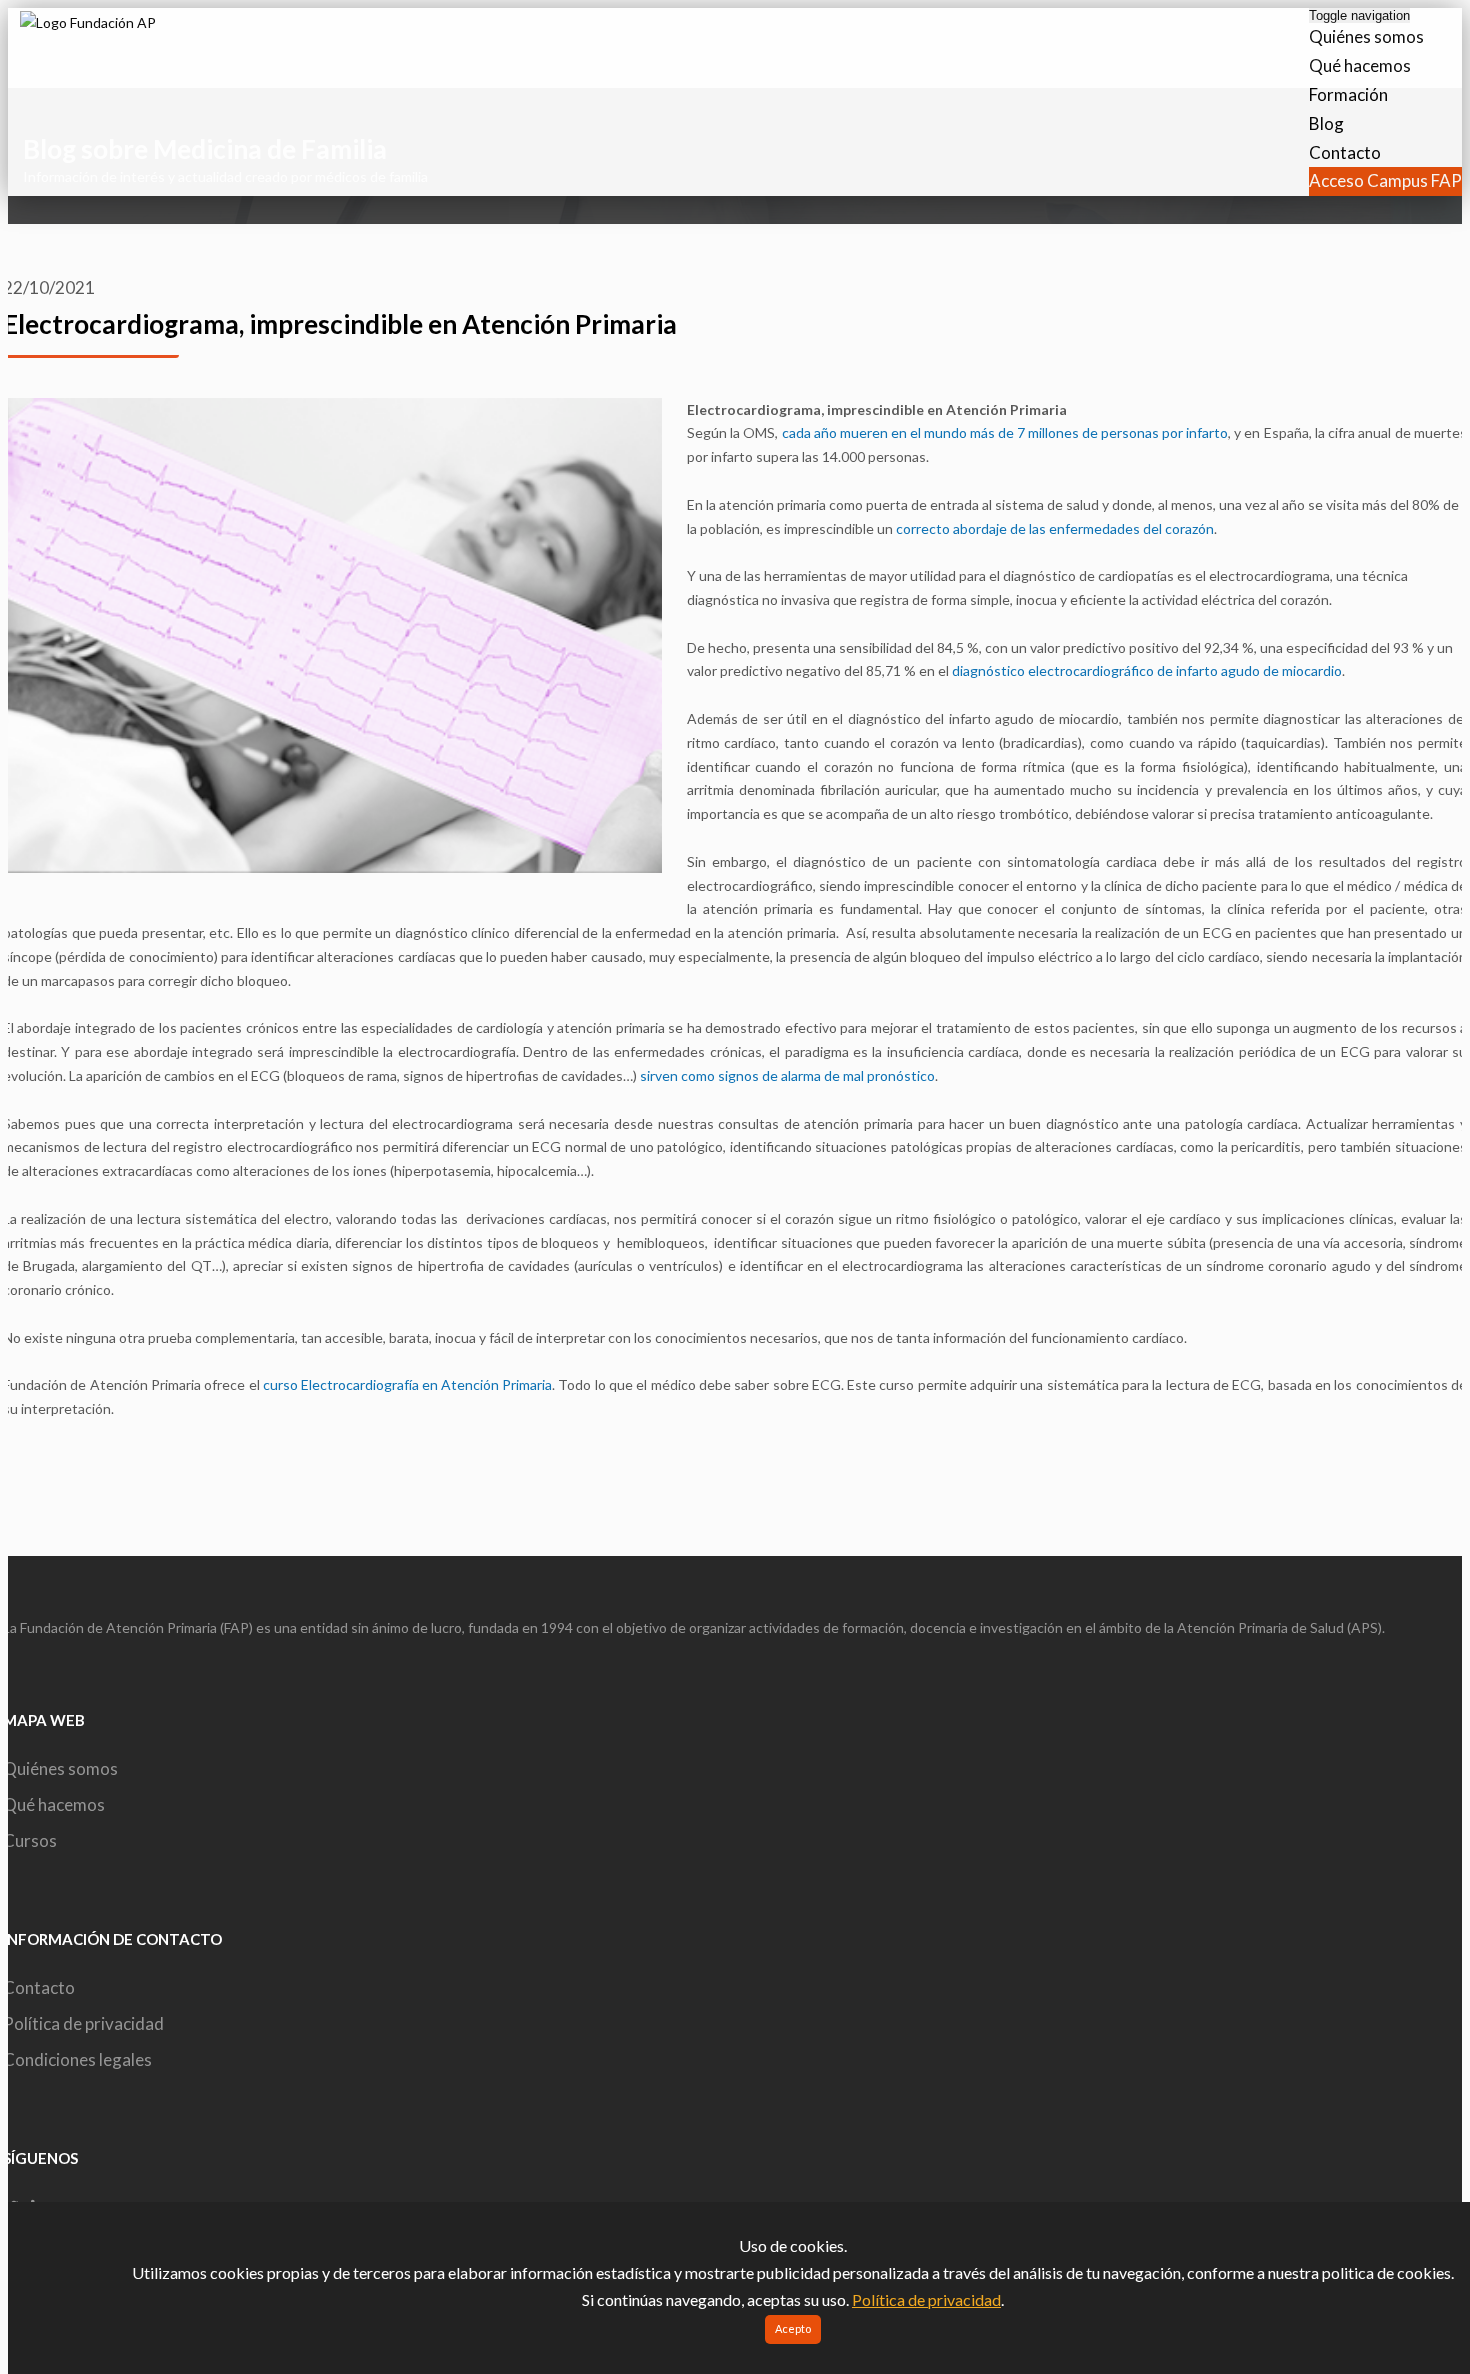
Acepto (793, 2328)
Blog (1326, 123)
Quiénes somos (1366, 36)
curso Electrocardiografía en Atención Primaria (407, 1384)
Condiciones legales (77, 2059)
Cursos (30, 1840)
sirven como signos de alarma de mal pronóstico (787, 1075)
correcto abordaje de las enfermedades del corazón (1055, 528)
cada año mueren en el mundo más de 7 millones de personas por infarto (1005, 432)
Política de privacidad (83, 2023)
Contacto (1345, 152)
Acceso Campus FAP (1385, 180)
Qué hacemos (1360, 65)
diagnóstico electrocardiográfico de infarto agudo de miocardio (1147, 670)
